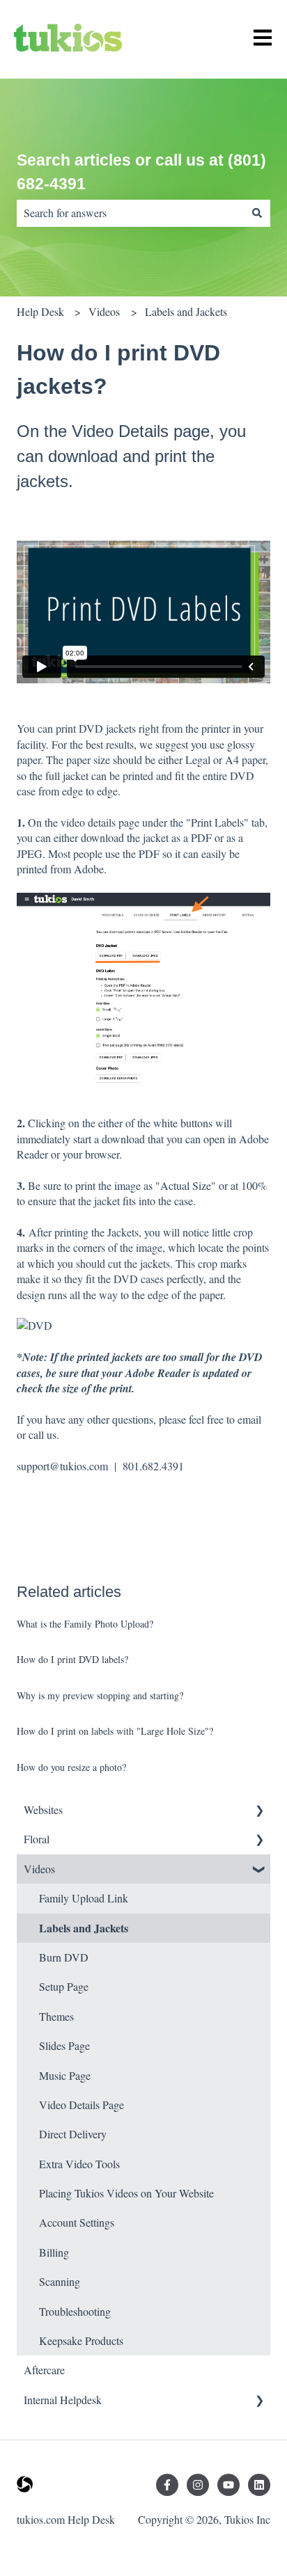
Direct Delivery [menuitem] (73, 2134)
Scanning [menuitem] (60, 2281)
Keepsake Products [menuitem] (81, 2340)
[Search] (257, 213)
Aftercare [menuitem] (44, 2370)
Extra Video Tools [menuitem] (79, 2164)
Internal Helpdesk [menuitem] (63, 2400)
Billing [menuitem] (54, 2252)
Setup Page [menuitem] (64, 1986)
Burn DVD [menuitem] (64, 1957)
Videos (104, 311)
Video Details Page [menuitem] (82, 2105)
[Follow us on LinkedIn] (259, 2485)
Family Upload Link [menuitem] (84, 1898)
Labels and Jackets (186, 311)
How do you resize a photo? (71, 1767)
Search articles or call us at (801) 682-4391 (141, 172)
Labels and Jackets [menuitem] (84, 1928)
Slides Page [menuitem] (64, 2045)
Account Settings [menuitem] (77, 2222)
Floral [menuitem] (37, 1839)
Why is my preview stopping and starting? (100, 1695)
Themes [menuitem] (56, 2016)
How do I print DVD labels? (72, 1659)
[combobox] (130, 213)
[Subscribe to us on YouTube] (228, 2485)
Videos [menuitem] (39, 1869)
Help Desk (40, 311)
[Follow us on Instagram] (198, 2485)
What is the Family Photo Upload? (85, 1624)
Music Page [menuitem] (65, 2075)
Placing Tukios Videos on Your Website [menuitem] (126, 2193)
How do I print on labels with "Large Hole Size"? (115, 1731)
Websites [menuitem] (43, 1810)
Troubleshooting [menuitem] (75, 2311)
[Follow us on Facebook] (167, 2485)
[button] (259, 1811)
